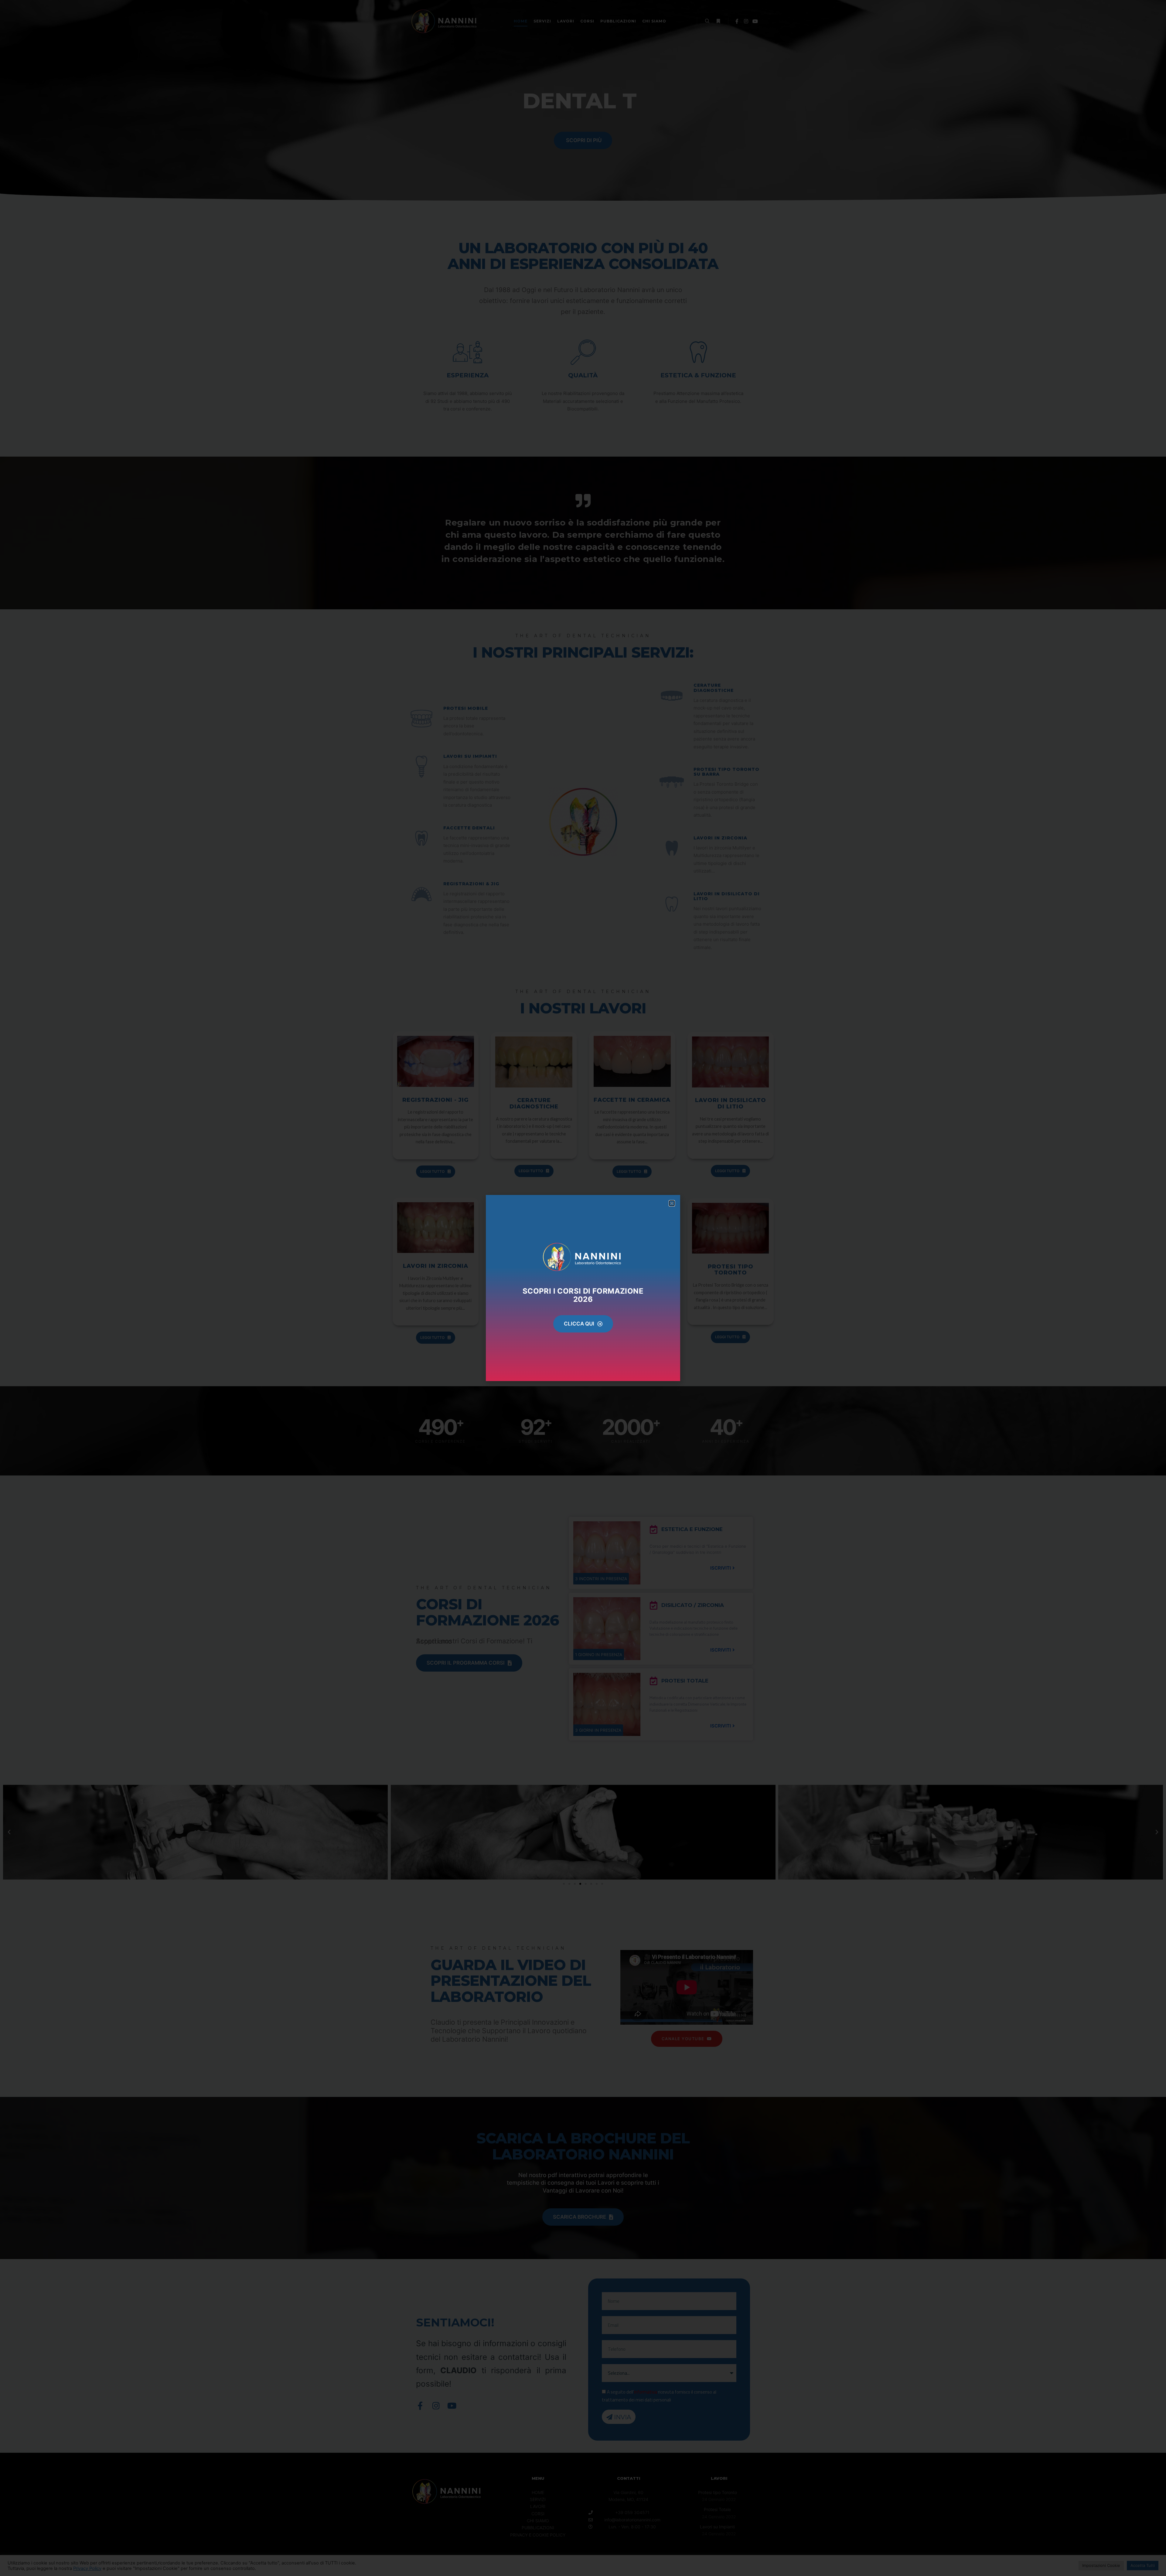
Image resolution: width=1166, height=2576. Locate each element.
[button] (672, 1203)
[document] (583, 1288)
